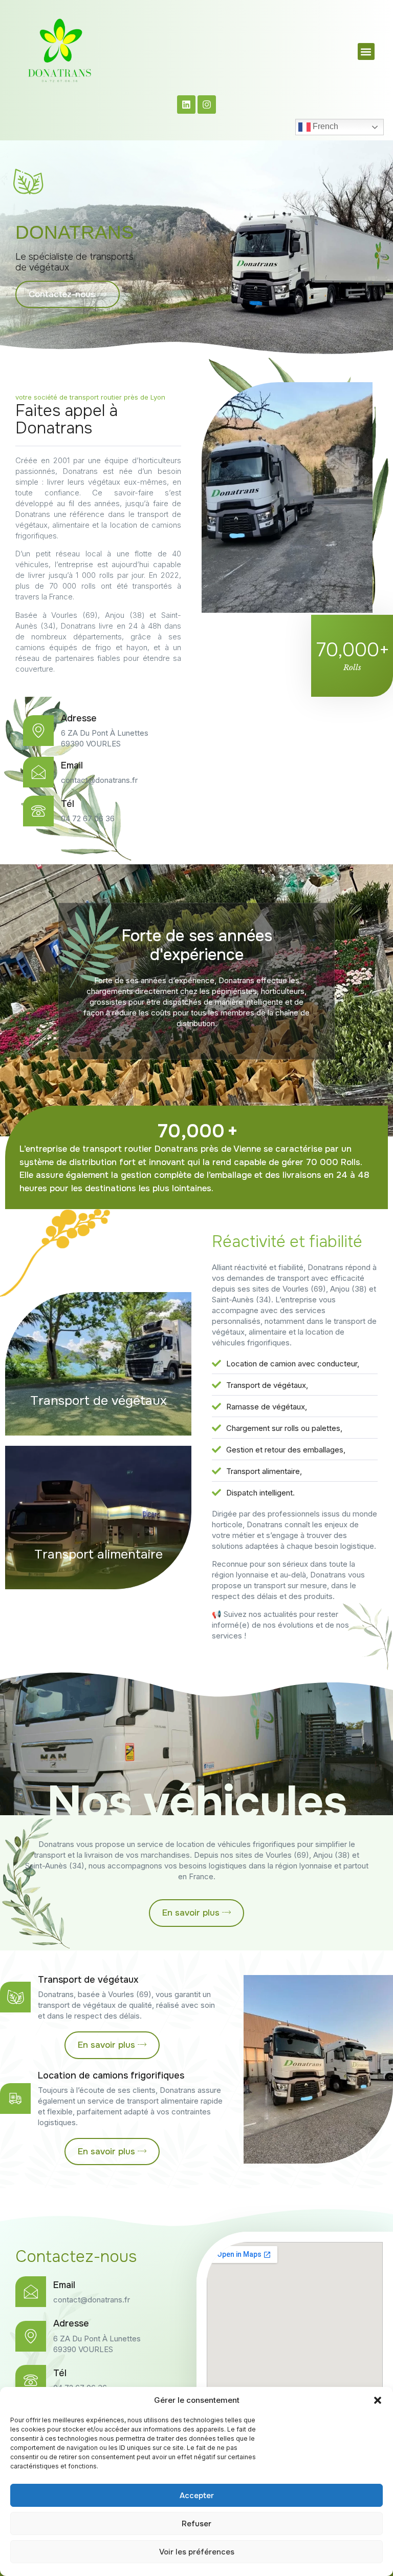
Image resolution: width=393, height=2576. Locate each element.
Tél (60, 2373)
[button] (378, 2400)
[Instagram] (207, 105)
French (324, 127)
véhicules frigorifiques (256, 1844)
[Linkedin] (186, 105)
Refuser (196, 2524)
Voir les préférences (197, 2552)
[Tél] (31, 2380)
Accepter (197, 2496)
